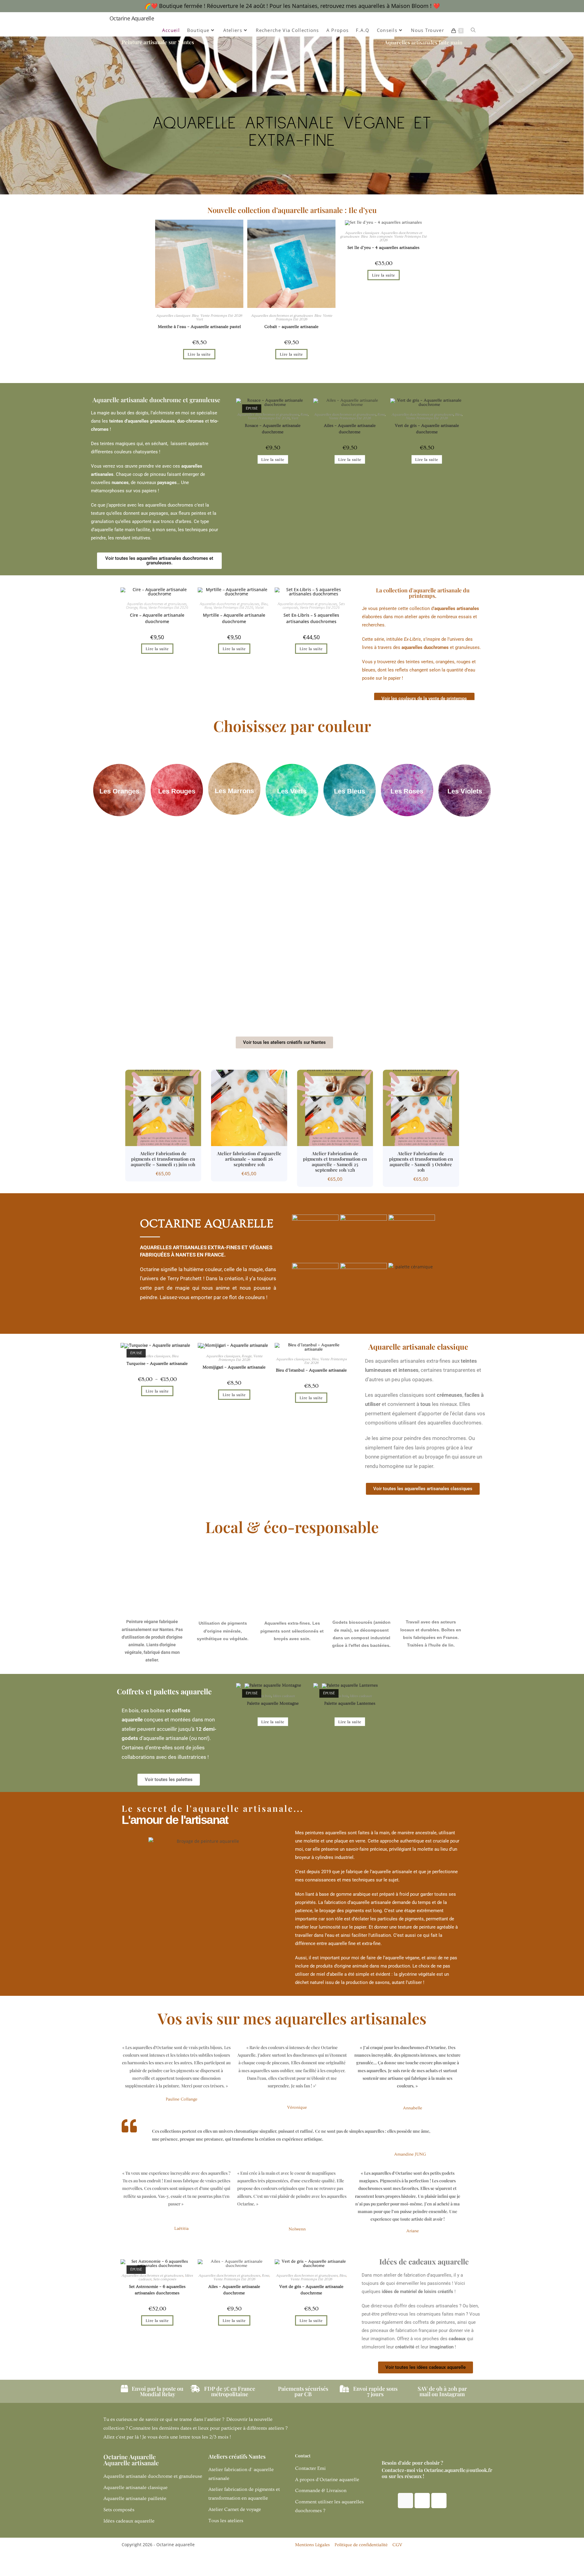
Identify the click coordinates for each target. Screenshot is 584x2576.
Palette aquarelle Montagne (273, 1703)
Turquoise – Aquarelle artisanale (157, 1364)
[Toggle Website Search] (473, 30)
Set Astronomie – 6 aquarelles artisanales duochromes (157, 2290)
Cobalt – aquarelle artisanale (291, 327)
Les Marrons (234, 791)
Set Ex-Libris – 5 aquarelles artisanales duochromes (311, 618)
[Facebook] (422, 2501)
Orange (132, 607)
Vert (199, 319)
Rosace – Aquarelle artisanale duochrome (273, 429)
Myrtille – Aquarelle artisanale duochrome (234, 618)
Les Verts (292, 791)
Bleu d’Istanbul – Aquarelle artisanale (311, 1370)
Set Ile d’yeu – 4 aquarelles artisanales (383, 248)
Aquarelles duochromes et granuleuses (282, 316)
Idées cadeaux (284, 1696)
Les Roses (407, 791)
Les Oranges (119, 791)
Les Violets (465, 791)
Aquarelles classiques (173, 316)
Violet (259, 607)
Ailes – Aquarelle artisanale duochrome (350, 429)
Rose (304, 415)
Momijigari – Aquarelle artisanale (234, 1367)
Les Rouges (177, 791)
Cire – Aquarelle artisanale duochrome (157, 618)
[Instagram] (405, 2501)
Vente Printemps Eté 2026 (221, 316)
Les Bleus (349, 791)
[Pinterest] (439, 2501)
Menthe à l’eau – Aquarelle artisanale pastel (199, 327)
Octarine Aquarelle (132, 18)
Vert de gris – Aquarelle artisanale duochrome (427, 429)
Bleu (195, 316)
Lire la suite (199, 354)
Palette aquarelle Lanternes (350, 1703)
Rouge (247, 1356)
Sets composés (381, 237)
